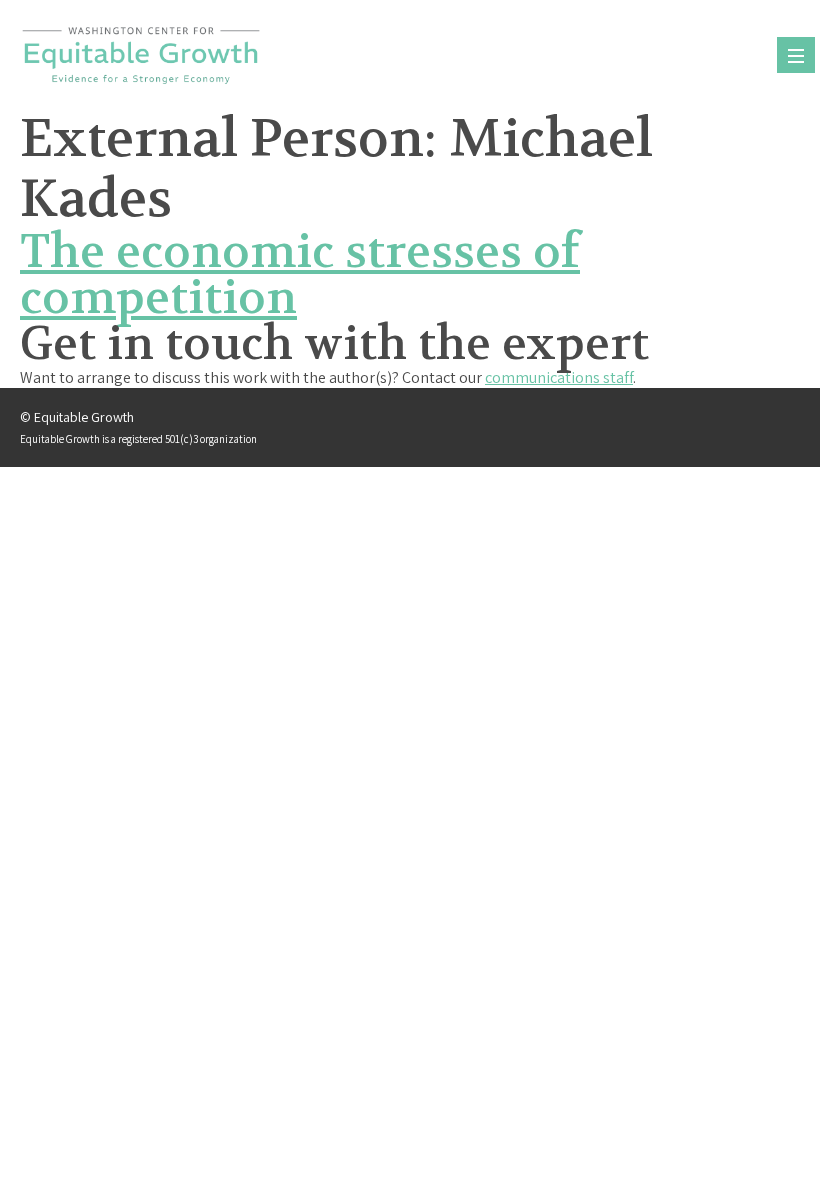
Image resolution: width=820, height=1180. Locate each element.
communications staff (559, 377)
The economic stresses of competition (300, 275)
